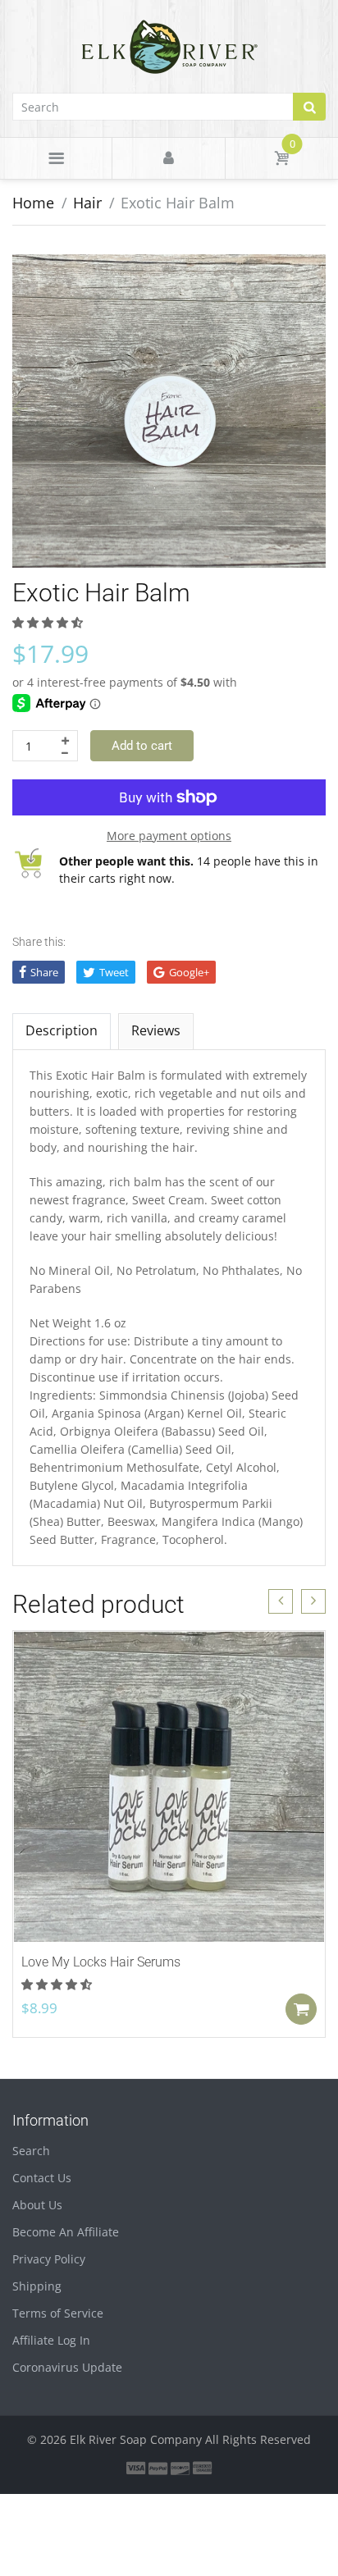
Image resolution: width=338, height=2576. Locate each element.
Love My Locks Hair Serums (101, 1962)
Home (33, 203)
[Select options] (301, 2009)
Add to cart (142, 746)
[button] (49, 622)
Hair (87, 203)
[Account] (168, 158)
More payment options (169, 836)
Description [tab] (62, 1030)
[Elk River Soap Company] (169, 45)
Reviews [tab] (156, 1030)
